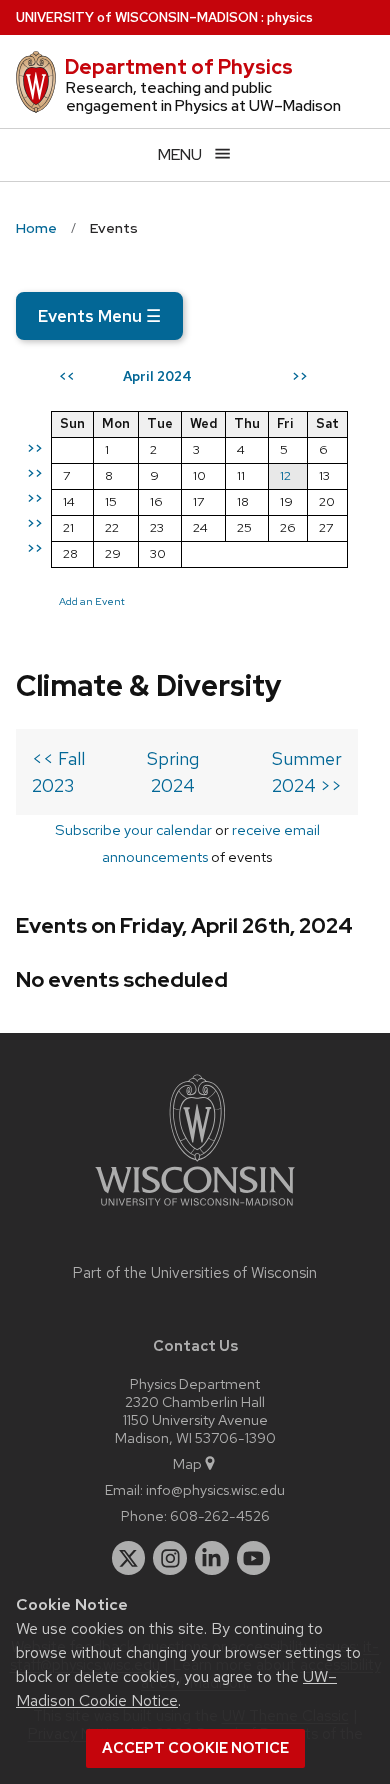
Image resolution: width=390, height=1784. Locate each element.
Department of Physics (179, 67)
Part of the (195, 1273)
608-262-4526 (220, 1515)
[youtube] (254, 1558)
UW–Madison (137, 17)
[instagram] (170, 1558)
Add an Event (92, 601)
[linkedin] (212, 1558)
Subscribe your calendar (133, 829)
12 (285, 475)
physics (290, 17)
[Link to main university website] (195, 1209)
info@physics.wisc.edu (215, 1489)
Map (187, 1463)
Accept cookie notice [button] (195, 1748)
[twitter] (129, 1558)
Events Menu (99, 316)
